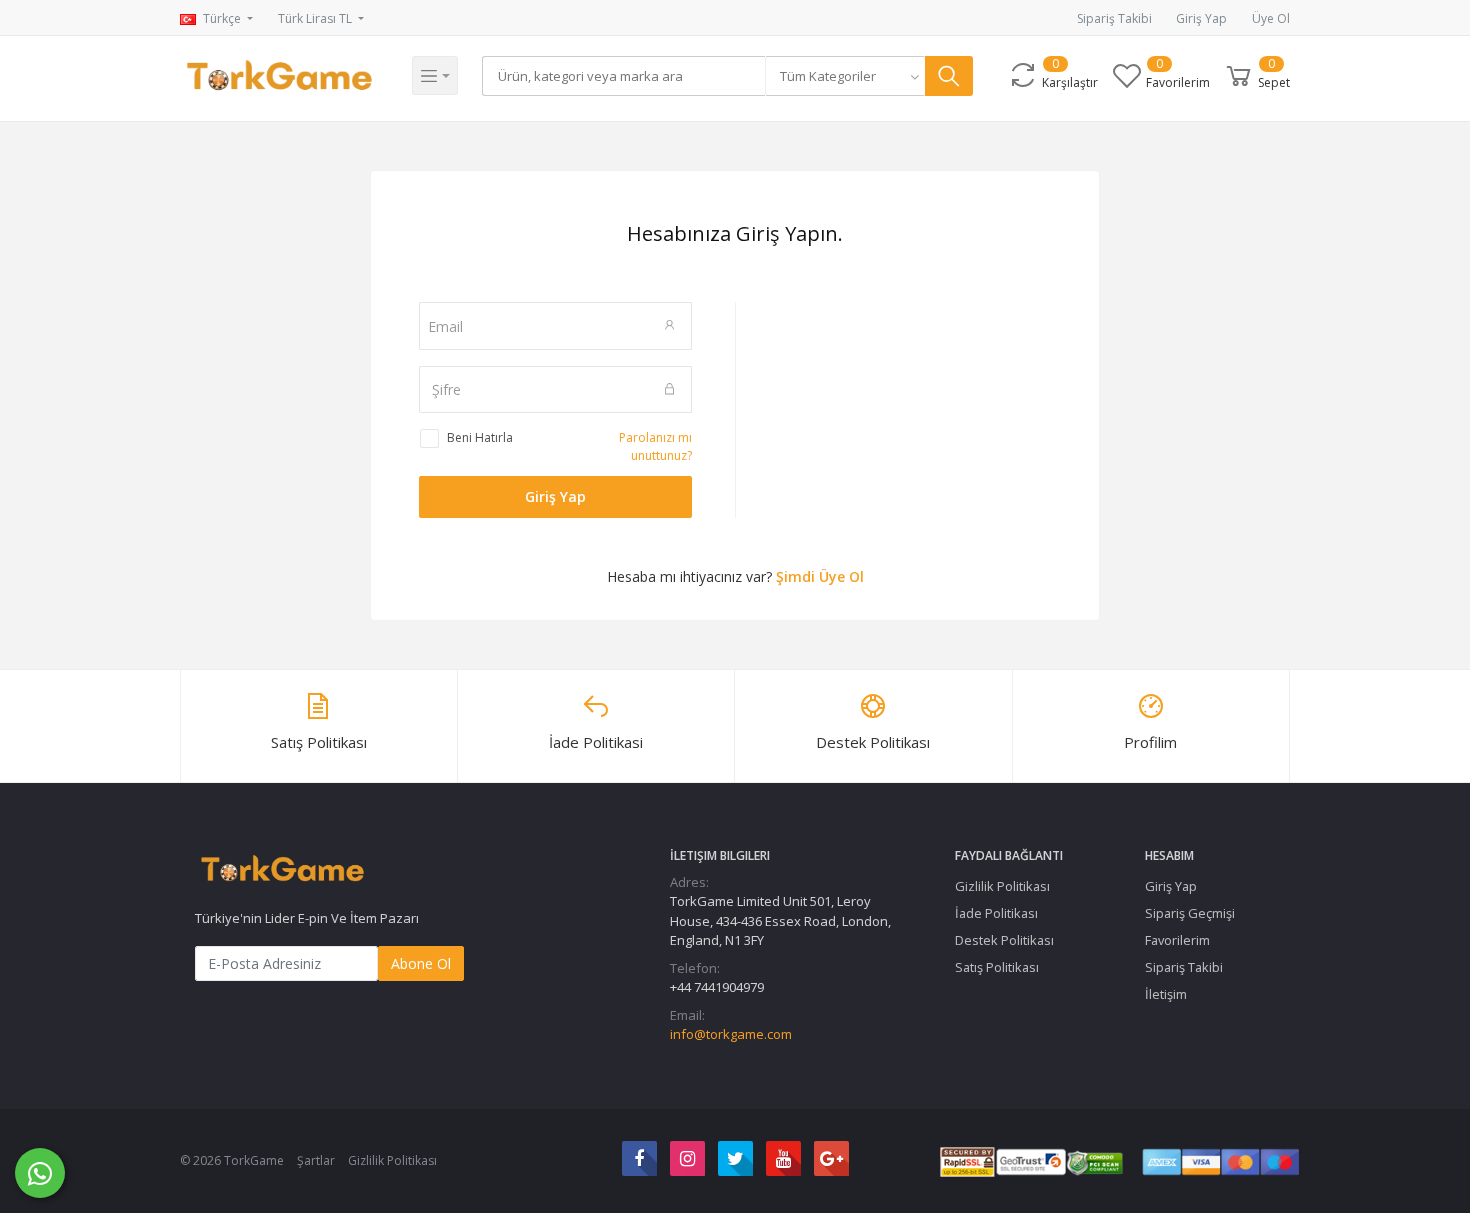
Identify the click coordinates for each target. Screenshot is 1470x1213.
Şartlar (316, 1160)
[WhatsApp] (40, 1173)
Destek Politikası (1004, 940)
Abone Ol (421, 963)
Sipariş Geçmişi (1190, 913)
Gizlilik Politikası (1002, 886)
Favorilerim (1177, 940)
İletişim (1166, 994)
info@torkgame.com (731, 1034)
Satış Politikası (997, 967)
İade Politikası (996, 913)
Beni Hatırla (480, 437)
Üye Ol (1271, 18)
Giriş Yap (1201, 18)
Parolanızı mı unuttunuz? (655, 446)
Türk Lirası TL (316, 18)
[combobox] (845, 76)
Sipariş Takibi (1114, 18)
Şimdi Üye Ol (820, 576)
